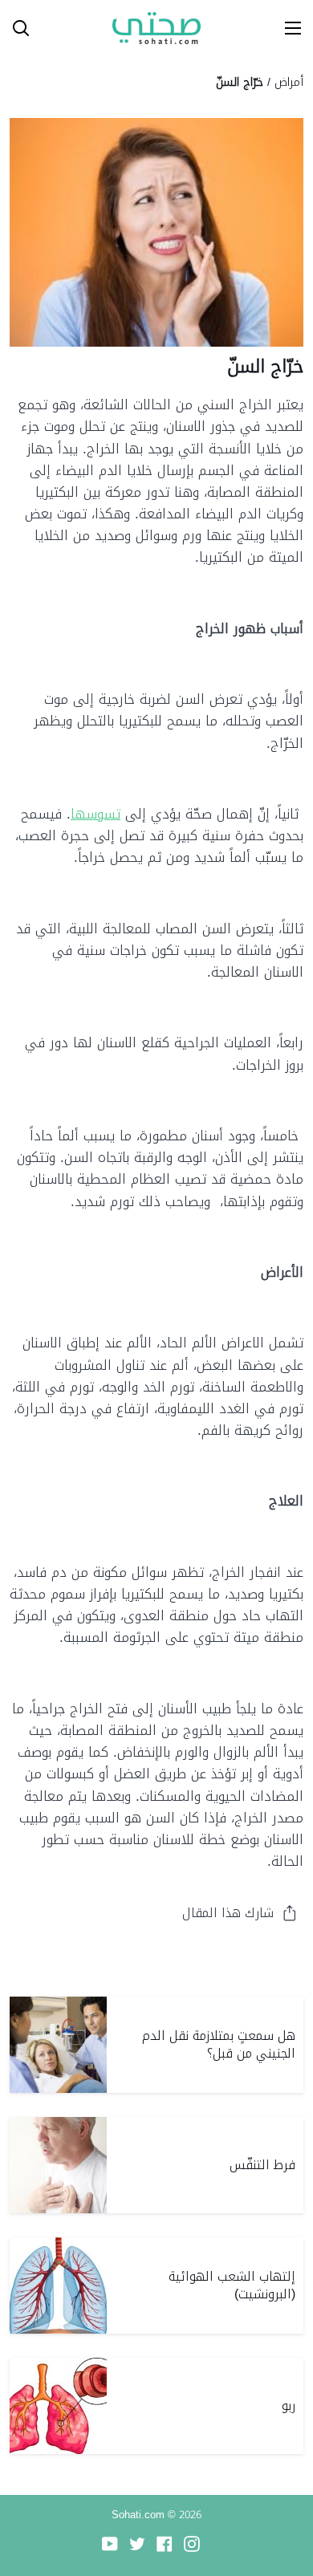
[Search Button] (14, 28)
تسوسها (96, 814)
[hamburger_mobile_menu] (287, 28)
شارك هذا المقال (228, 1913)
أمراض (289, 82)
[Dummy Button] (87, 28)
